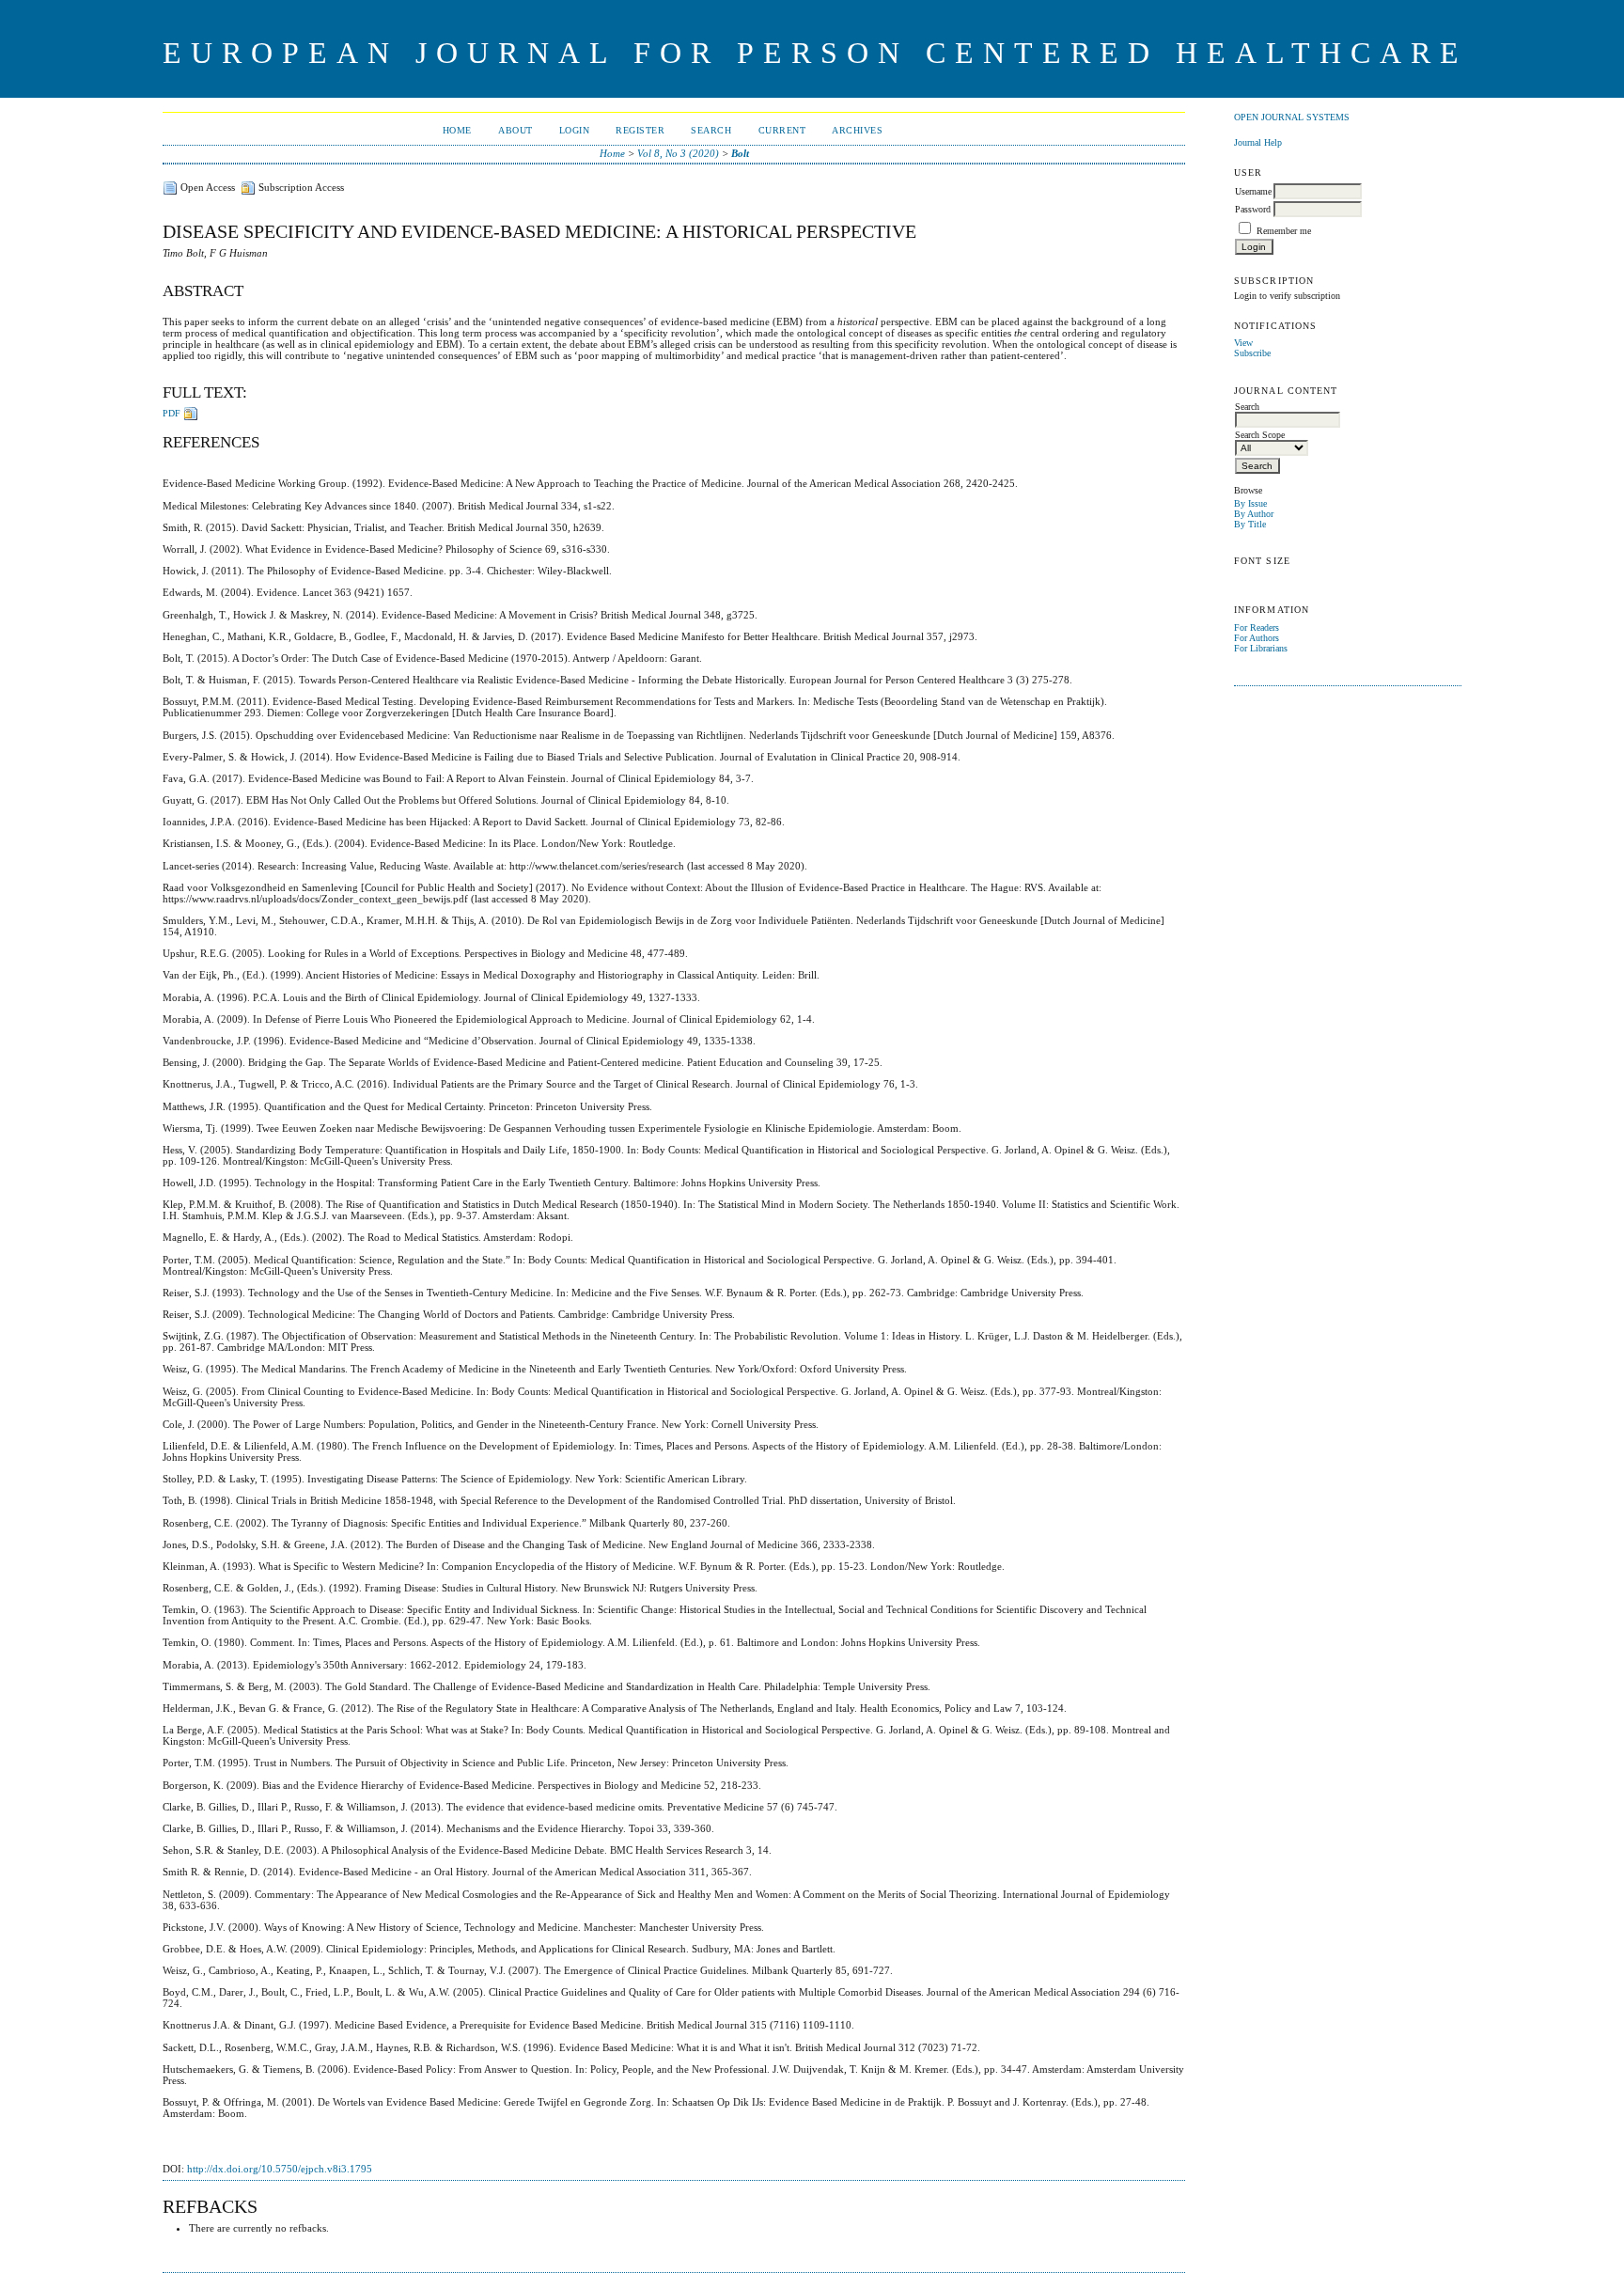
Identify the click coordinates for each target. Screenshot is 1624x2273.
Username (1253, 191)
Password (1253, 209)
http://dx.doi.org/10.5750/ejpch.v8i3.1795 (280, 2169)
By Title (1250, 524)
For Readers (1257, 627)
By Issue (1250, 503)
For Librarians (1261, 648)
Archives (857, 130)
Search (711, 130)
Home (457, 130)
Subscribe (1252, 353)
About (515, 130)
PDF (172, 414)
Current (782, 130)
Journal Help (1258, 142)
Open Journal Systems (1292, 117)
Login (575, 130)
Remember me (1284, 231)
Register (640, 130)
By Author (1254, 514)
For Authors (1257, 638)
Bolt (740, 153)
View (1243, 343)
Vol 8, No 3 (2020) (678, 153)
